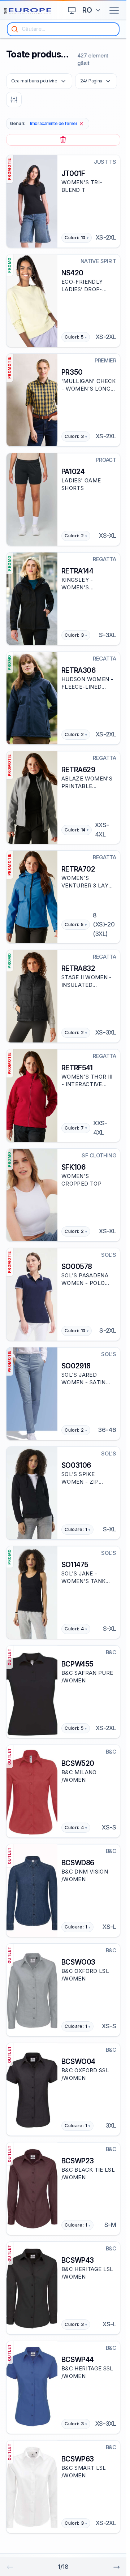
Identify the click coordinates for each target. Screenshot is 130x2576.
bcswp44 (78, 2360)
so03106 (76, 1465)
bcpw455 (77, 1664)
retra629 (78, 770)
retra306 (79, 670)
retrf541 (77, 1068)
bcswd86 (78, 1863)
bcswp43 (78, 2260)
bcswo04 (78, 2061)
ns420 (72, 273)
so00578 (77, 1267)
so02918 (76, 1366)
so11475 (75, 1565)
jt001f (73, 173)
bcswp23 (78, 2161)
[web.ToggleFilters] (14, 100)
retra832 (78, 968)
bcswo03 (78, 1962)
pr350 (72, 372)
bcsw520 (78, 1763)
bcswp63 (78, 2459)
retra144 (77, 571)
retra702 (78, 869)
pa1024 (73, 472)
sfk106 (73, 1167)
